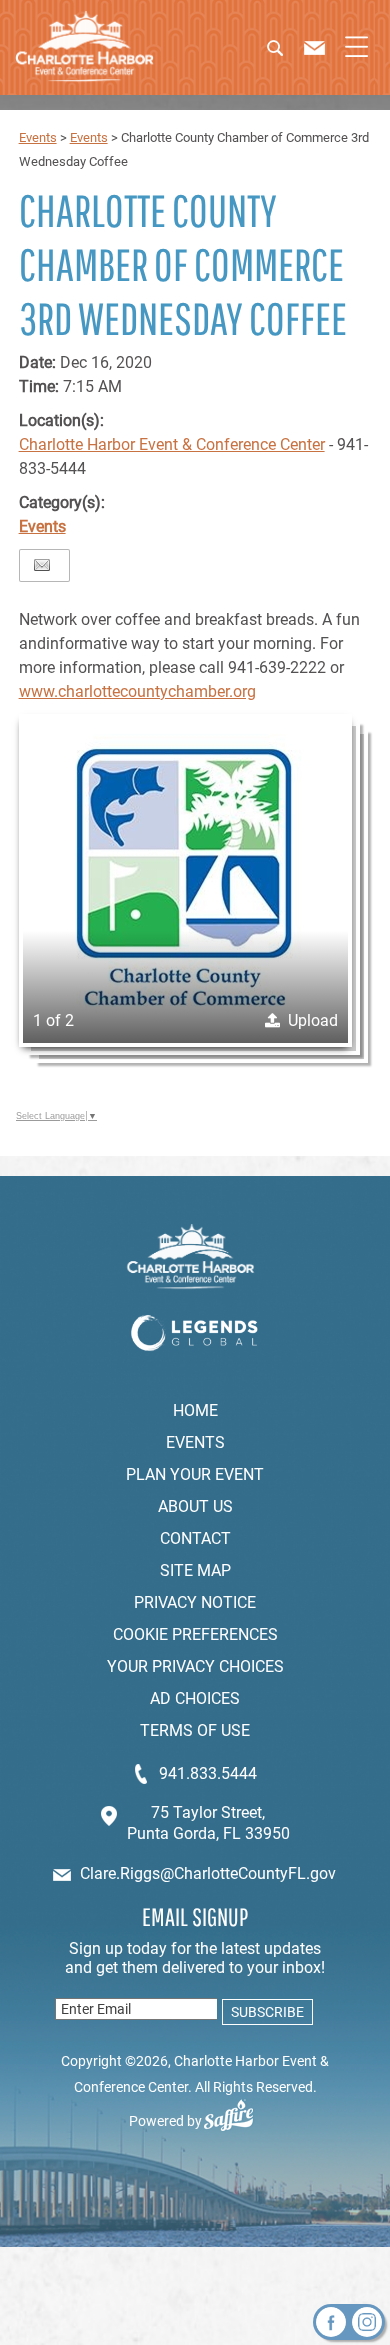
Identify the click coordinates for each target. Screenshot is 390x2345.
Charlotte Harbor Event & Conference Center (172, 444)
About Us (195, 1506)
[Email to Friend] (42, 565)
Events (38, 137)
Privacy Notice (195, 1602)
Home (195, 1410)
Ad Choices (195, 1698)
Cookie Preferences (195, 1634)
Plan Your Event (195, 1474)
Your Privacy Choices (195, 1666)
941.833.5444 (208, 1773)
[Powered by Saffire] (236, 2121)
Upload (313, 1020)
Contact (195, 1538)
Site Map (195, 1570)
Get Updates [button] (265, 2012)
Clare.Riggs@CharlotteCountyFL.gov (208, 1873)
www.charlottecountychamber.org (137, 691)
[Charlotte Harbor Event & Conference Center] (84, 47)
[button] (289, 55)
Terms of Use (195, 1730)
